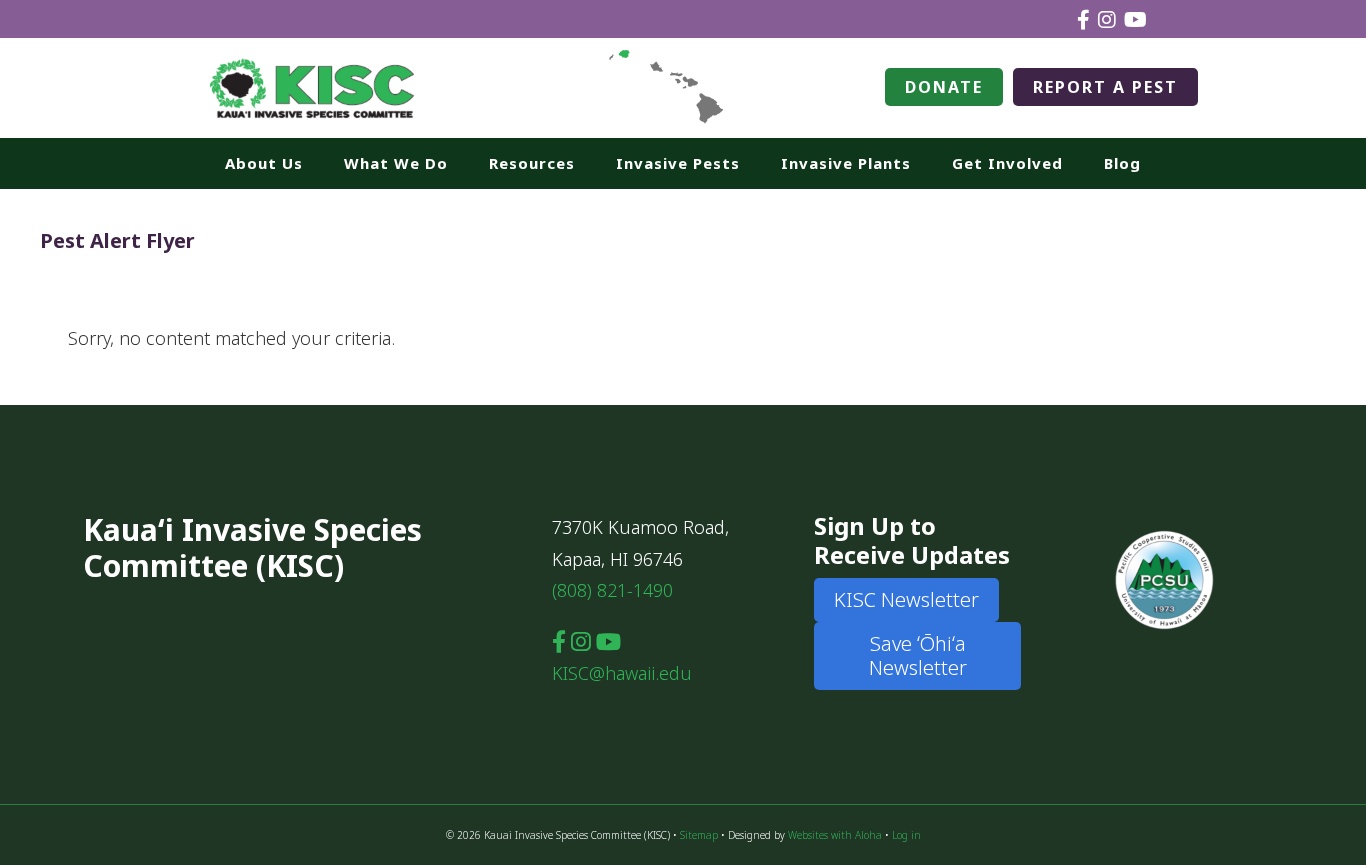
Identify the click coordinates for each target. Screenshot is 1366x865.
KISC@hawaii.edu (622, 673)
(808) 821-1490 (612, 590)
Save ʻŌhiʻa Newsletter (918, 655)
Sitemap (699, 835)
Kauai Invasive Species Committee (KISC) (313, 88)
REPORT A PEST (1105, 87)
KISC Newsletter (906, 599)
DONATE (944, 87)
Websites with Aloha (835, 835)
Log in (906, 835)
